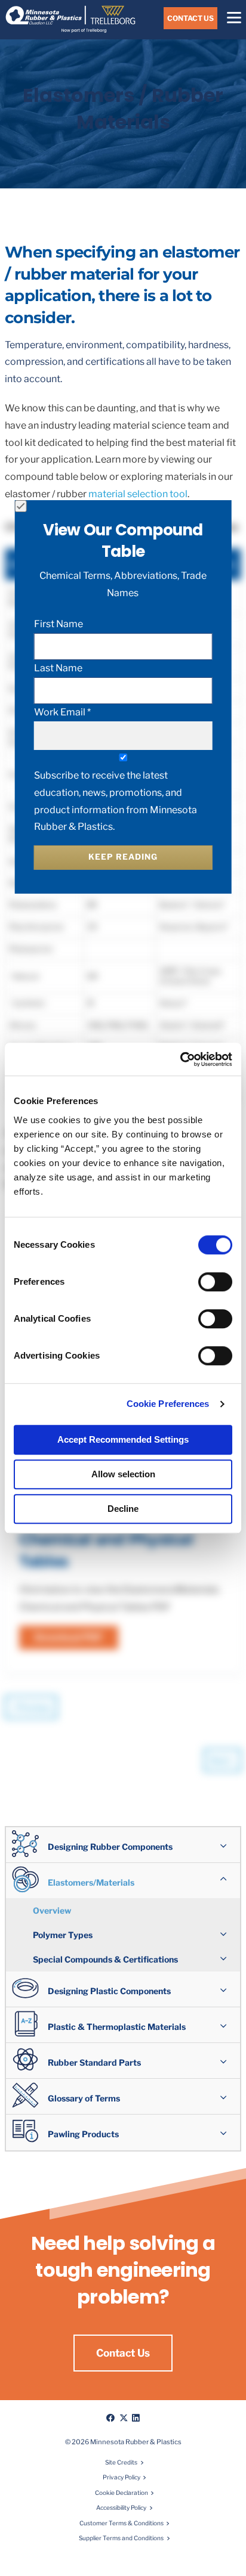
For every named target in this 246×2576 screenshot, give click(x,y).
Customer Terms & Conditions (122, 2523)
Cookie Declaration (122, 2493)
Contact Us (190, 18)
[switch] (215, 1282)
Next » (222, 1760)
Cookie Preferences (168, 1404)
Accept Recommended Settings (123, 1439)
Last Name (58, 668)
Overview (52, 1910)
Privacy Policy (122, 2477)
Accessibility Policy (121, 2507)
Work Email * (62, 712)
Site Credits (121, 2462)
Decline (123, 1509)
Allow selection (123, 1474)
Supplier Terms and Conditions (121, 2538)
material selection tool (138, 494)
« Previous (31, 1707)
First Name (59, 624)
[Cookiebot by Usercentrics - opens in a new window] (180, 1059)
